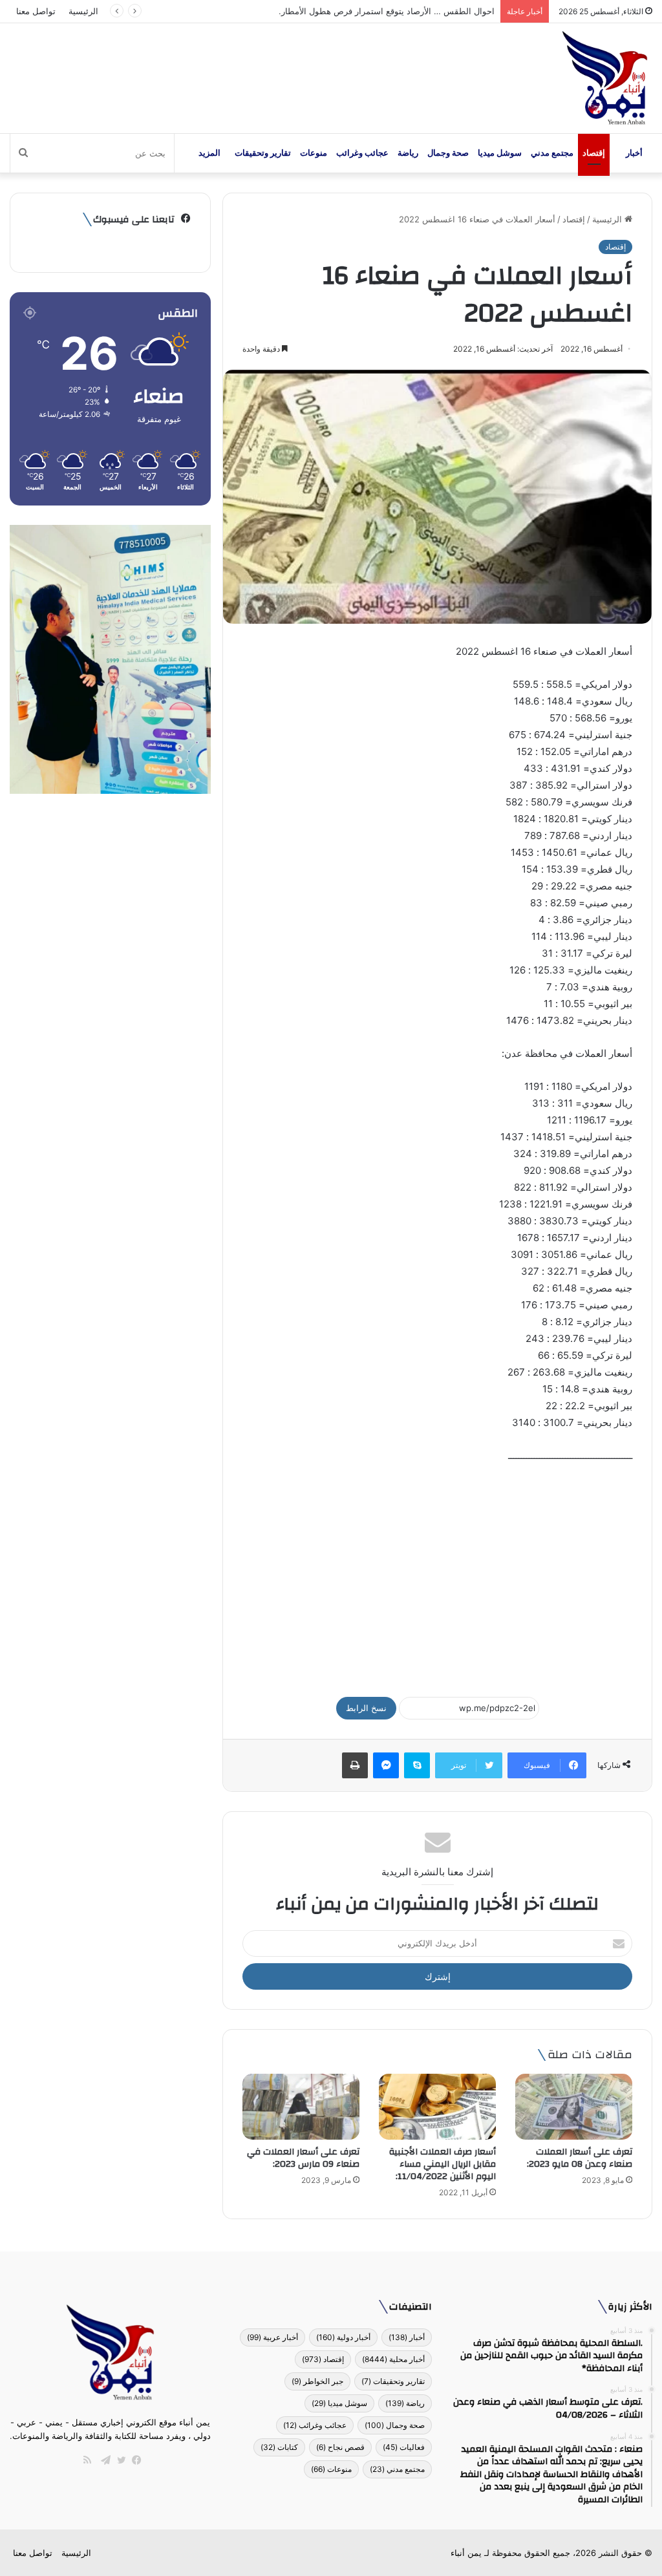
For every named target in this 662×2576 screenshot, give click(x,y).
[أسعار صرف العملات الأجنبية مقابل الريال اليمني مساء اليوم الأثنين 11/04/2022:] (437, 2107)
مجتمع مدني (552, 153)
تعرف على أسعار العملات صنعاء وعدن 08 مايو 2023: (580, 2158)
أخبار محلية (393, 2359)
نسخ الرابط (366, 1708)
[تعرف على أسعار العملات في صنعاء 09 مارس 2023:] (301, 2107)
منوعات (314, 153)
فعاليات (404, 2447)
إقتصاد (594, 153)
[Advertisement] (437, 1574)
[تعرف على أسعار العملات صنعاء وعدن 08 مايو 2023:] (574, 2107)
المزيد (209, 153)
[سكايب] (417, 1765)
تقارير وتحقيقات (263, 153)
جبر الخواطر (317, 2381)
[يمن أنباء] (605, 78)
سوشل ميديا (500, 153)
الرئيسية (83, 11)
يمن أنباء (466, 2553)
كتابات (279, 2447)
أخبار (634, 153)
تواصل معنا (36, 11)
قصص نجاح (340, 2447)
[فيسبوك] (134, 2460)
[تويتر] (118, 2460)
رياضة (408, 153)
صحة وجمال (448, 153)
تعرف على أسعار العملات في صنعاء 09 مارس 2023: (302, 2158)
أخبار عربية (272, 2337)
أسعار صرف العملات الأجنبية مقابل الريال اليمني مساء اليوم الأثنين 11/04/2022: (443, 2164)
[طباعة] (355, 1765)
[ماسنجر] (386, 1765)
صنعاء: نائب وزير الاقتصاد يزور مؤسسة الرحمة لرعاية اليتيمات (384, 11)
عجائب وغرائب (362, 153)
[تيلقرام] (103, 2460)
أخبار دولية (343, 2337)
